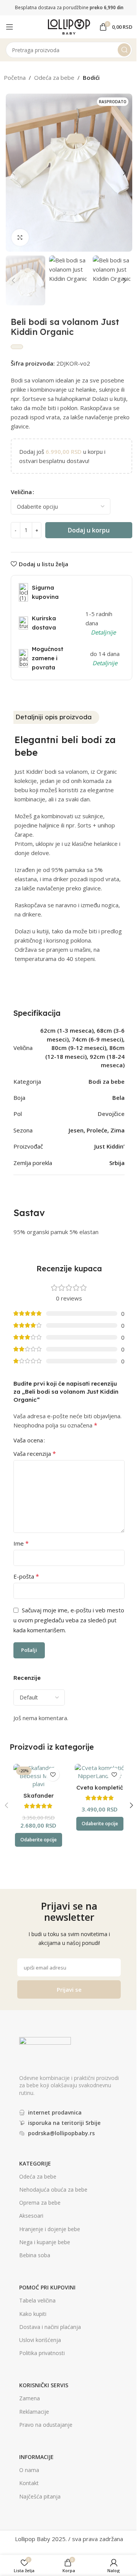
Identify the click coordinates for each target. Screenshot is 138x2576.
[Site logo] (69, 26)
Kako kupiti (33, 2314)
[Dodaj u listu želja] (53, 1774)
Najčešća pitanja (40, 2496)
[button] (13, 173)
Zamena (30, 2398)
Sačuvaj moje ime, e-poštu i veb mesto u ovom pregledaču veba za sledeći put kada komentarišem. (69, 1620)
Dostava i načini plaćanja (50, 2327)
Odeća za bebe (54, 77)
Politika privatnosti (42, 2353)
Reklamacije (34, 2412)
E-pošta (26, 1576)
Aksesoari (31, 2216)
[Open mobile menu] (10, 27)
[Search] (124, 50)
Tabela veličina (37, 2300)
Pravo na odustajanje (46, 2425)
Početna (15, 77)
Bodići (91, 77)
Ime (21, 1543)
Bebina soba (35, 2255)
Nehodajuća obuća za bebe (53, 2190)
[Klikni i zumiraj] (20, 238)
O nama (29, 2470)
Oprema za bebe (40, 2203)
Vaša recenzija (35, 1454)
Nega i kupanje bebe (45, 2242)
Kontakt (29, 2483)
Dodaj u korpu (89, 530)
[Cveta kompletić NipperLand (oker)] (100, 1772)
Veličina (21, 492)
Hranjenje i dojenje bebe (50, 2229)
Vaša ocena (28, 1440)
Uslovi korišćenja (40, 2340)
